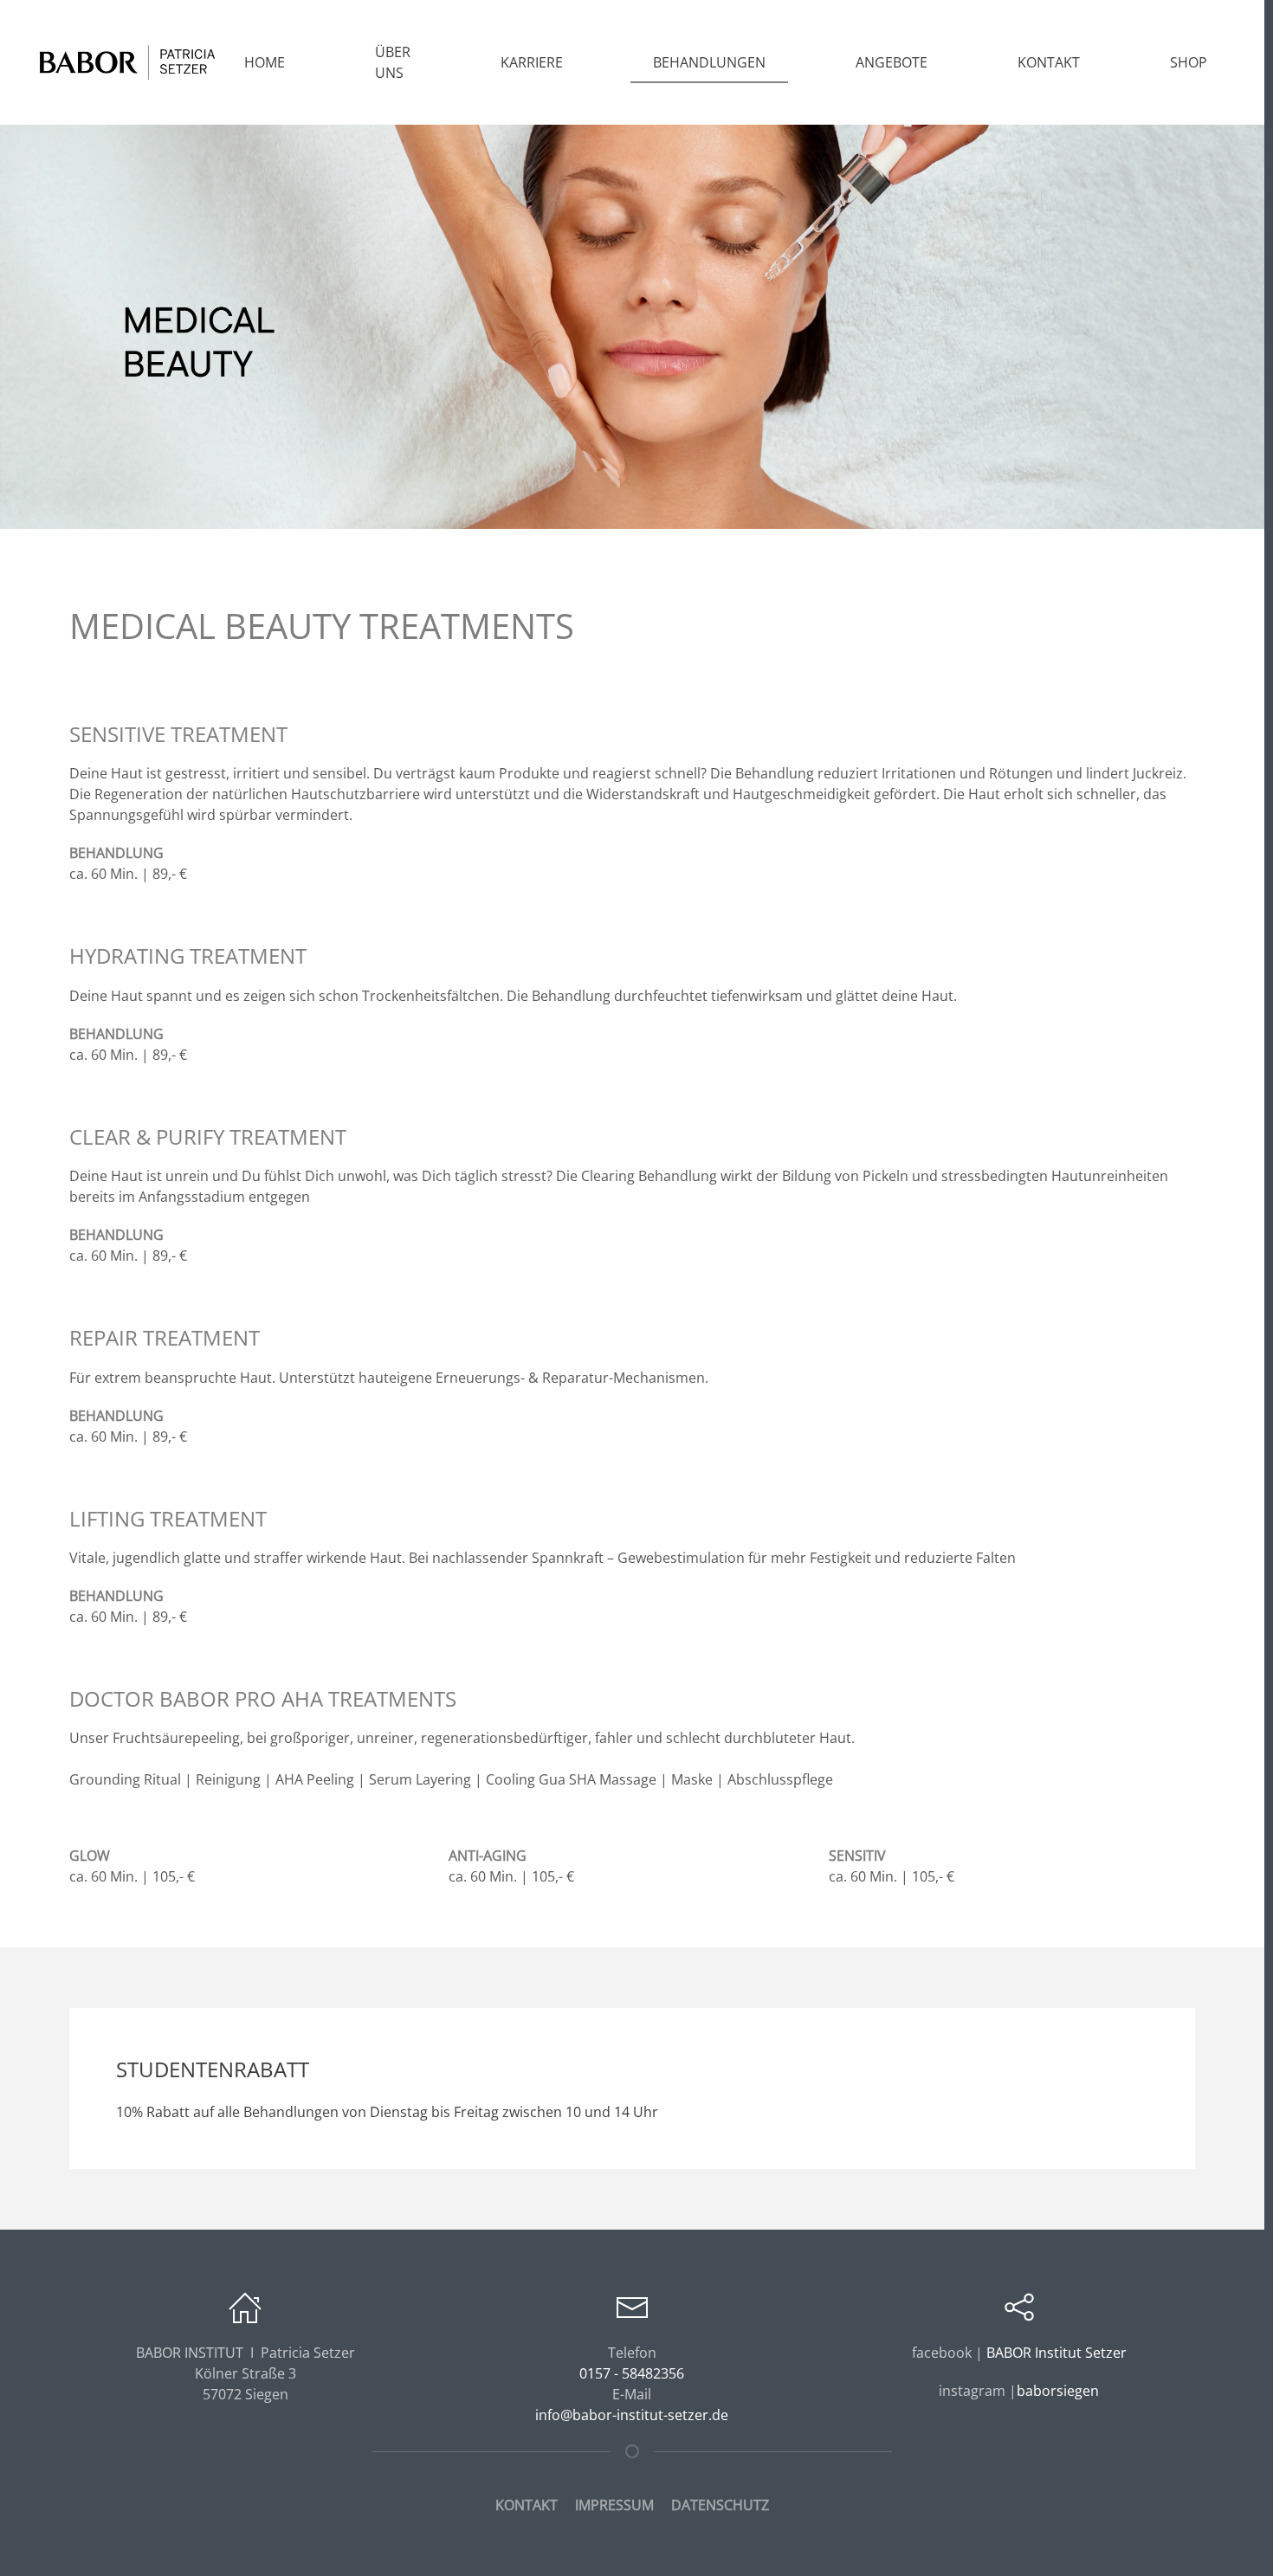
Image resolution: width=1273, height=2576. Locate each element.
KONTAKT (527, 2505)
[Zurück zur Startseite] (128, 62)
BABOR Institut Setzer (1055, 2353)
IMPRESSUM (614, 2505)
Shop (1189, 62)
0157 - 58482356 (632, 2373)
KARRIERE (532, 62)
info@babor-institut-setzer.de (632, 2415)
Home (265, 62)
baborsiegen (1058, 2391)
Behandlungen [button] (709, 62)
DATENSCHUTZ (720, 2505)
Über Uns (393, 62)
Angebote (892, 62)
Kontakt (1049, 62)
